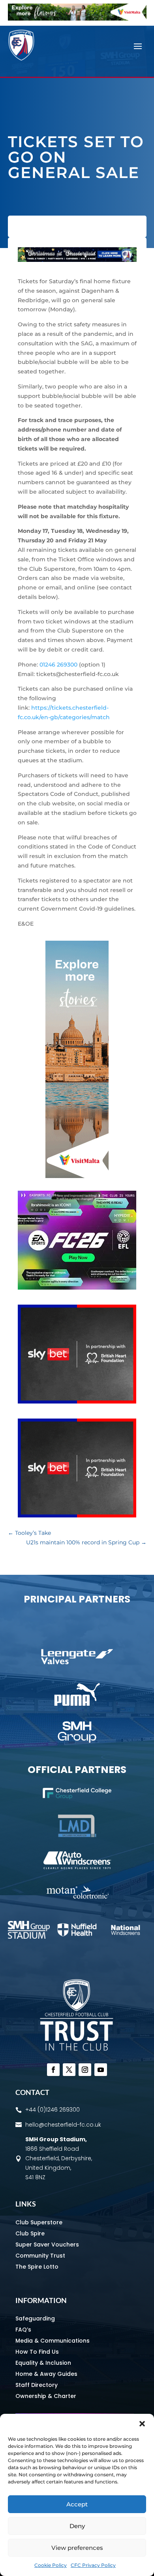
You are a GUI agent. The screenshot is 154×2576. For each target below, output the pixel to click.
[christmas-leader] (77, 260)
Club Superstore (39, 2222)
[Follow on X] (69, 2070)
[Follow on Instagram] (85, 2070)
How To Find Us (37, 2352)
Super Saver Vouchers (47, 2245)
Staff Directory (37, 2385)
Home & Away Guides (46, 2374)
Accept (77, 2504)
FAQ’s (23, 2330)
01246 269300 (58, 665)
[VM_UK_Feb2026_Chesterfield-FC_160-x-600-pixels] (77, 1176)
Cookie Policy (51, 2565)
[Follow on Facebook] (53, 2070)
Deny (77, 2526)
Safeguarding (35, 2318)
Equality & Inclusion (43, 2363)
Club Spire (30, 2233)
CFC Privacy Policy (93, 2565)
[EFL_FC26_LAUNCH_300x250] (77, 1288)
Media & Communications (53, 2341)
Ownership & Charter (46, 2396)
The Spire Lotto (37, 2267)
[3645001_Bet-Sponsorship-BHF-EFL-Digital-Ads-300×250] (77, 1402)
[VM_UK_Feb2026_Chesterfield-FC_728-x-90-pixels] (77, 19)
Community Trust (40, 2256)
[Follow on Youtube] (101, 2070)
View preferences (77, 2548)
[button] (142, 2424)
